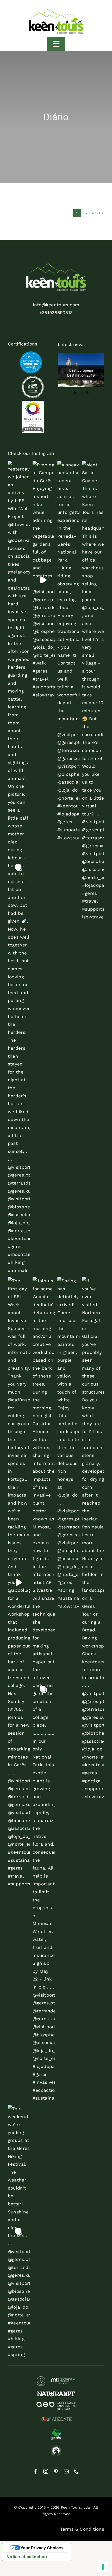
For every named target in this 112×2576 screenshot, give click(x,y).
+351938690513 (56, 313)
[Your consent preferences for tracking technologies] (103, 2567)
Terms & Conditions (82, 2529)
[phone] (76, 2471)
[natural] (56, 2393)
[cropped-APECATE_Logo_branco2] (56, 2417)
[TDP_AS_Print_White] (33, 378)
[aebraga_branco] (56, 2404)
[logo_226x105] (56, 10)
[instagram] (46, 2471)
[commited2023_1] (31, 354)
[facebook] (36, 2471)
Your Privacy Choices (42, 2548)
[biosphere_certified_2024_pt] (33, 403)
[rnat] (56, 2378)
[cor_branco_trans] (56, 266)
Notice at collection (27, 2557)
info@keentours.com (56, 305)
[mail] (66, 2471)
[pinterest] (56, 2471)
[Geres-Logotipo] (56, 2431)
